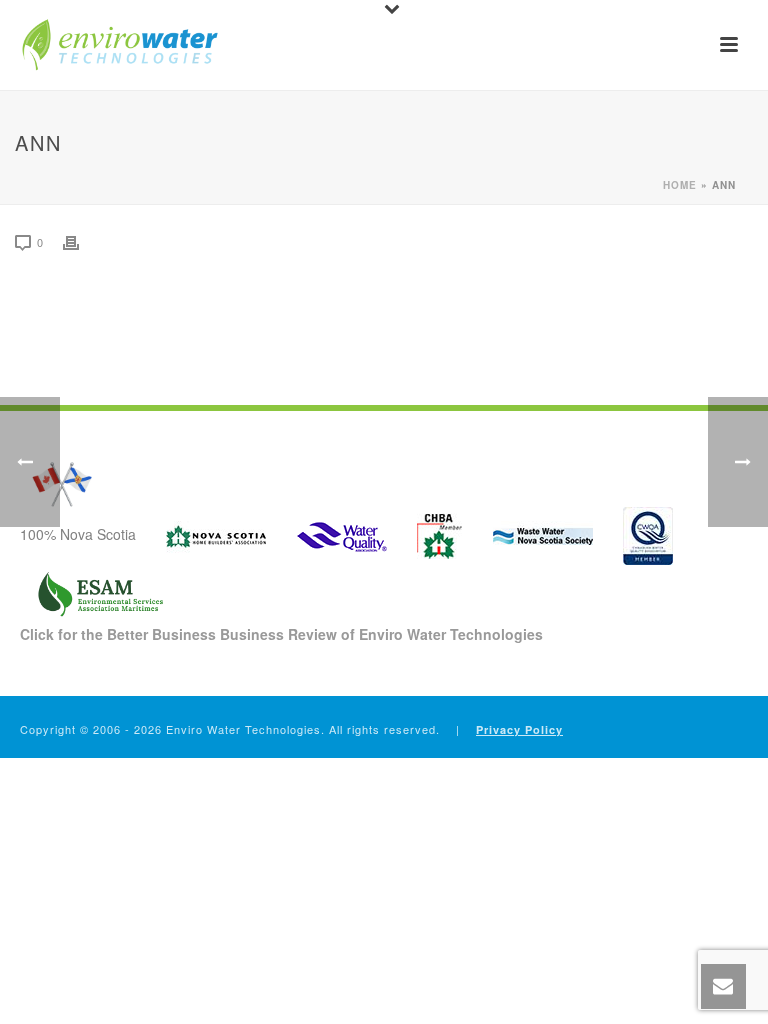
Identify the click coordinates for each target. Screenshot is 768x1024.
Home (680, 185)
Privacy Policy (519, 729)
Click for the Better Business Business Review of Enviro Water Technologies (281, 634)
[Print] (81, 241)
